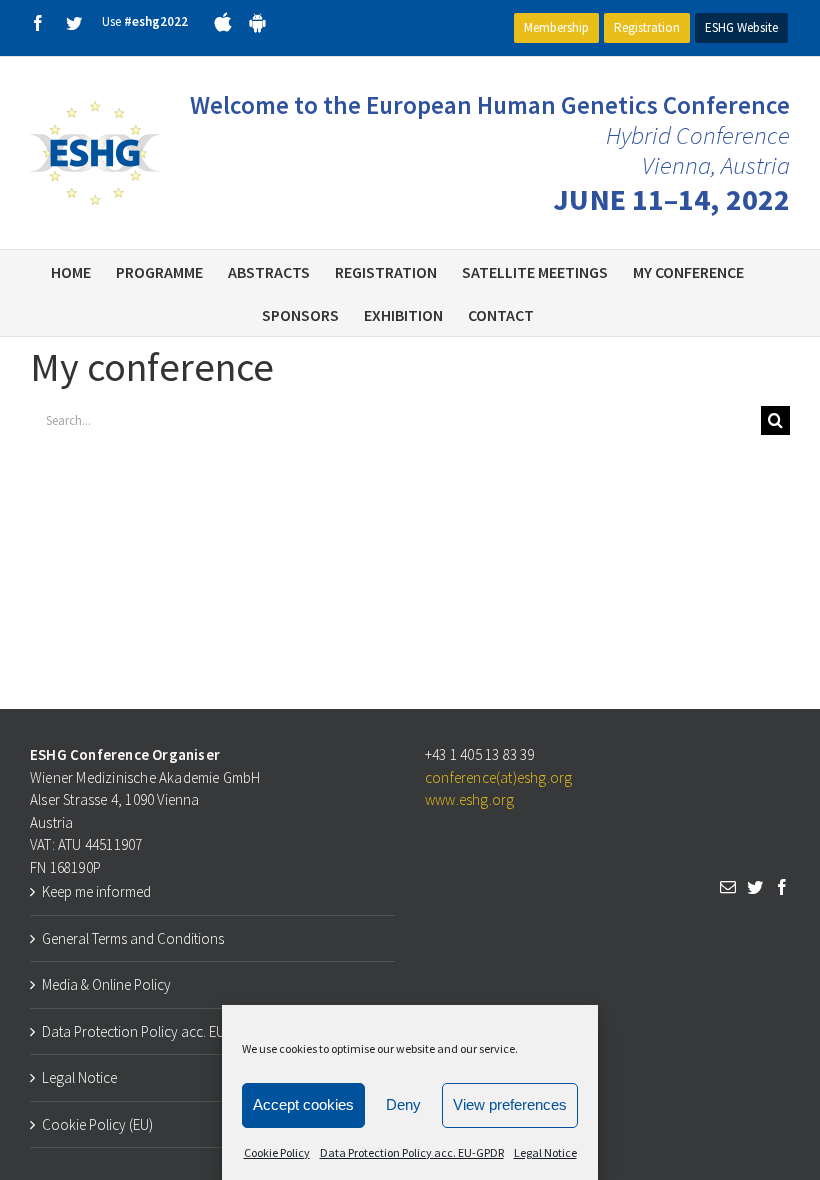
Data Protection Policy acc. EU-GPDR (412, 1152)
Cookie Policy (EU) (97, 1124)
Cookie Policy (277, 1152)
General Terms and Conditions (133, 938)
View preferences (510, 1104)
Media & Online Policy (106, 984)
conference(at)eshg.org (498, 777)
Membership (556, 27)
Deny (403, 1104)
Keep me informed (96, 891)
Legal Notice (545, 1152)
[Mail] (728, 887)
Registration (647, 27)
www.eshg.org (469, 799)
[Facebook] (782, 887)
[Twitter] (755, 887)
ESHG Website (741, 27)
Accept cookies (303, 1104)
